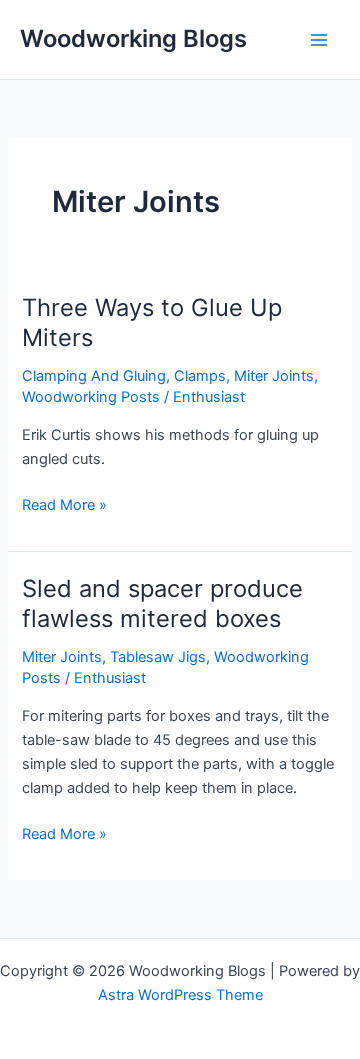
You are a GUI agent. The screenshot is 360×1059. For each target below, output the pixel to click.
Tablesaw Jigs (158, 657)
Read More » (64, 503)
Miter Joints (274, 376)
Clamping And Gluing (94, 376)
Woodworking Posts (91, 397)
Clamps (200, 376)
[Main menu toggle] (319, 40)
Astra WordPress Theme (180, 995)
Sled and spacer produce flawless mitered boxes (162, 604)
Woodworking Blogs (133, 38)
